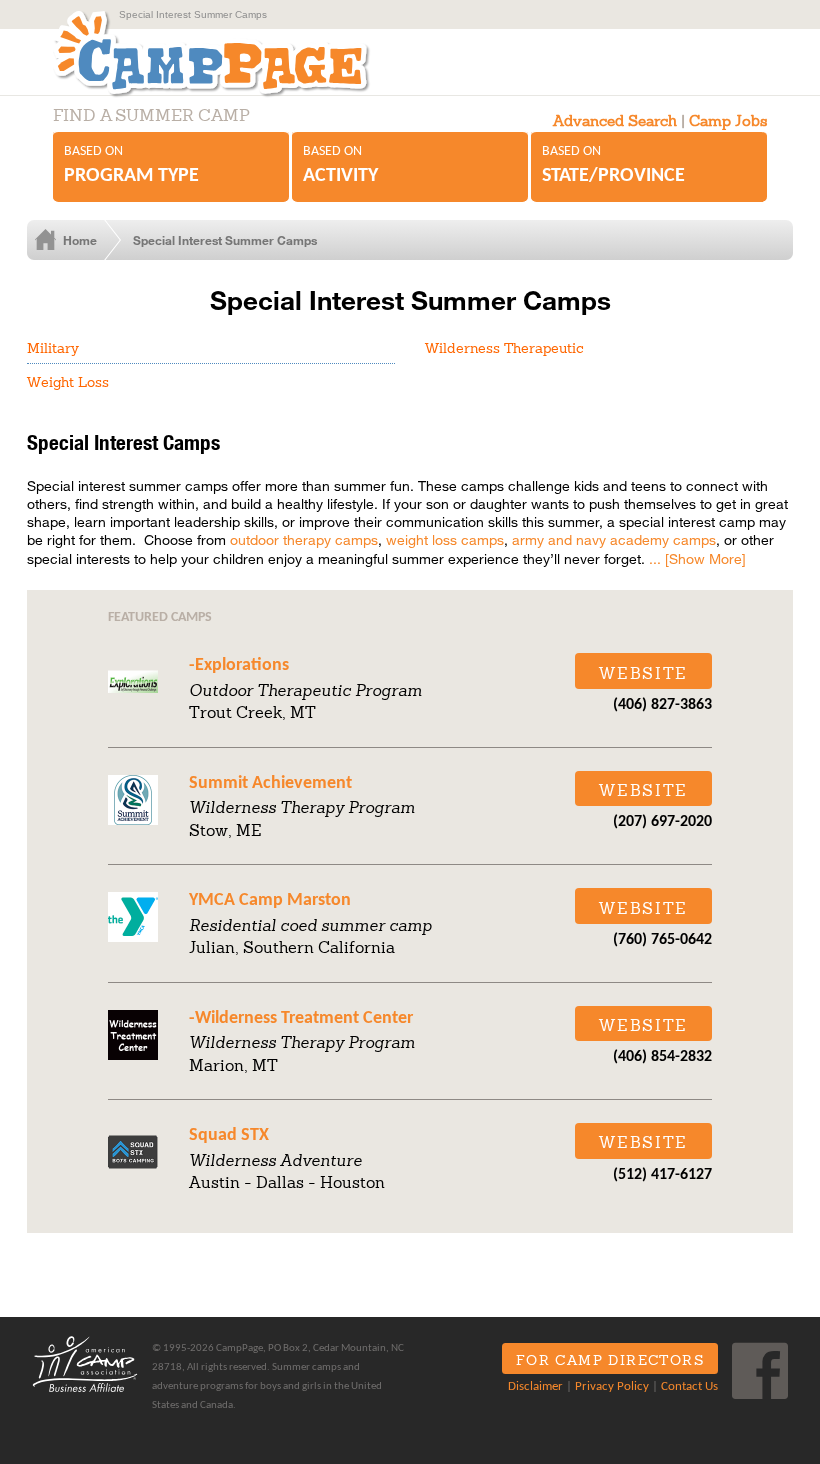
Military (53, 348)
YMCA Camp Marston (270, 900)
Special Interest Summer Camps (225, 240)
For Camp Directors (610, 1360)
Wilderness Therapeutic (504, 348)
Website (643, 673)
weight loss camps (445, 539)
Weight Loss (68, 382)
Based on (131, 165)
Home (80, 240)
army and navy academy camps (614, 539)
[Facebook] (760, 1371)
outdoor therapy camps (304, 539)
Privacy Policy (612, 1387)
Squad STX (229, 1135)
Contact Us (689, 1387)
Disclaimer (535, 1387)
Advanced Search (615, 120)
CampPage (209, 53)
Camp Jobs (728, 120)
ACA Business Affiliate (85, 1364)
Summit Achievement (270, 783)
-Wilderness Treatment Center (301, 1018)
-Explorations (239, 665)
